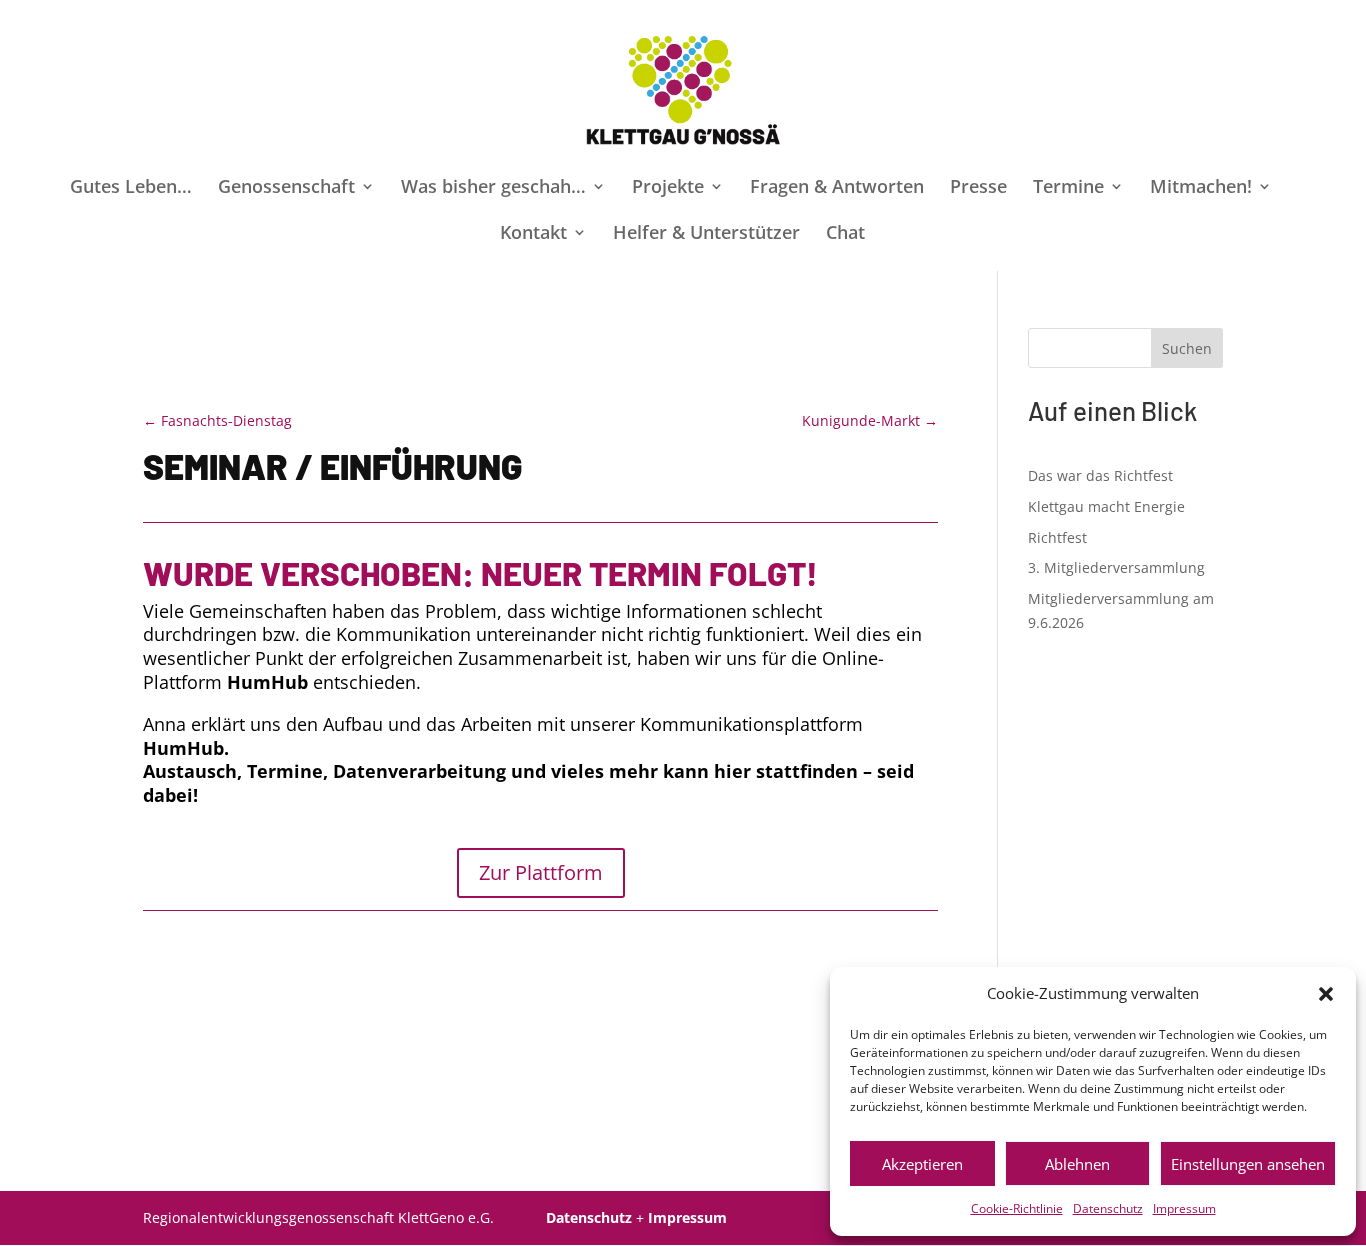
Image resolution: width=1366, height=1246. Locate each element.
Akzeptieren (922, 1164)
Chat (845, 234)
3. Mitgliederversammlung (1116, 567)
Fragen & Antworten (837, 188)
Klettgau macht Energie (1106, 506)
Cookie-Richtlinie (1017, 1208)
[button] (1326, 994)
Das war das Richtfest (1100, 475)
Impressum (1184, 1208)
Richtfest (1057, 537)
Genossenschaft (286, 188)
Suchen (1187, 348)
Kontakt (533, 234)
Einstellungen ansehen (1248, 1164)
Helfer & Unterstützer (706, 234)
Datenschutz (1108, 1208)
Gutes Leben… (131, 188)
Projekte (668, 188)
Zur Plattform (541, 872)
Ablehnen (1077, 1164)
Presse (978, 188)
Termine (1068, 188)
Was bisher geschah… (493, 188)
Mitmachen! (1201, 188)
